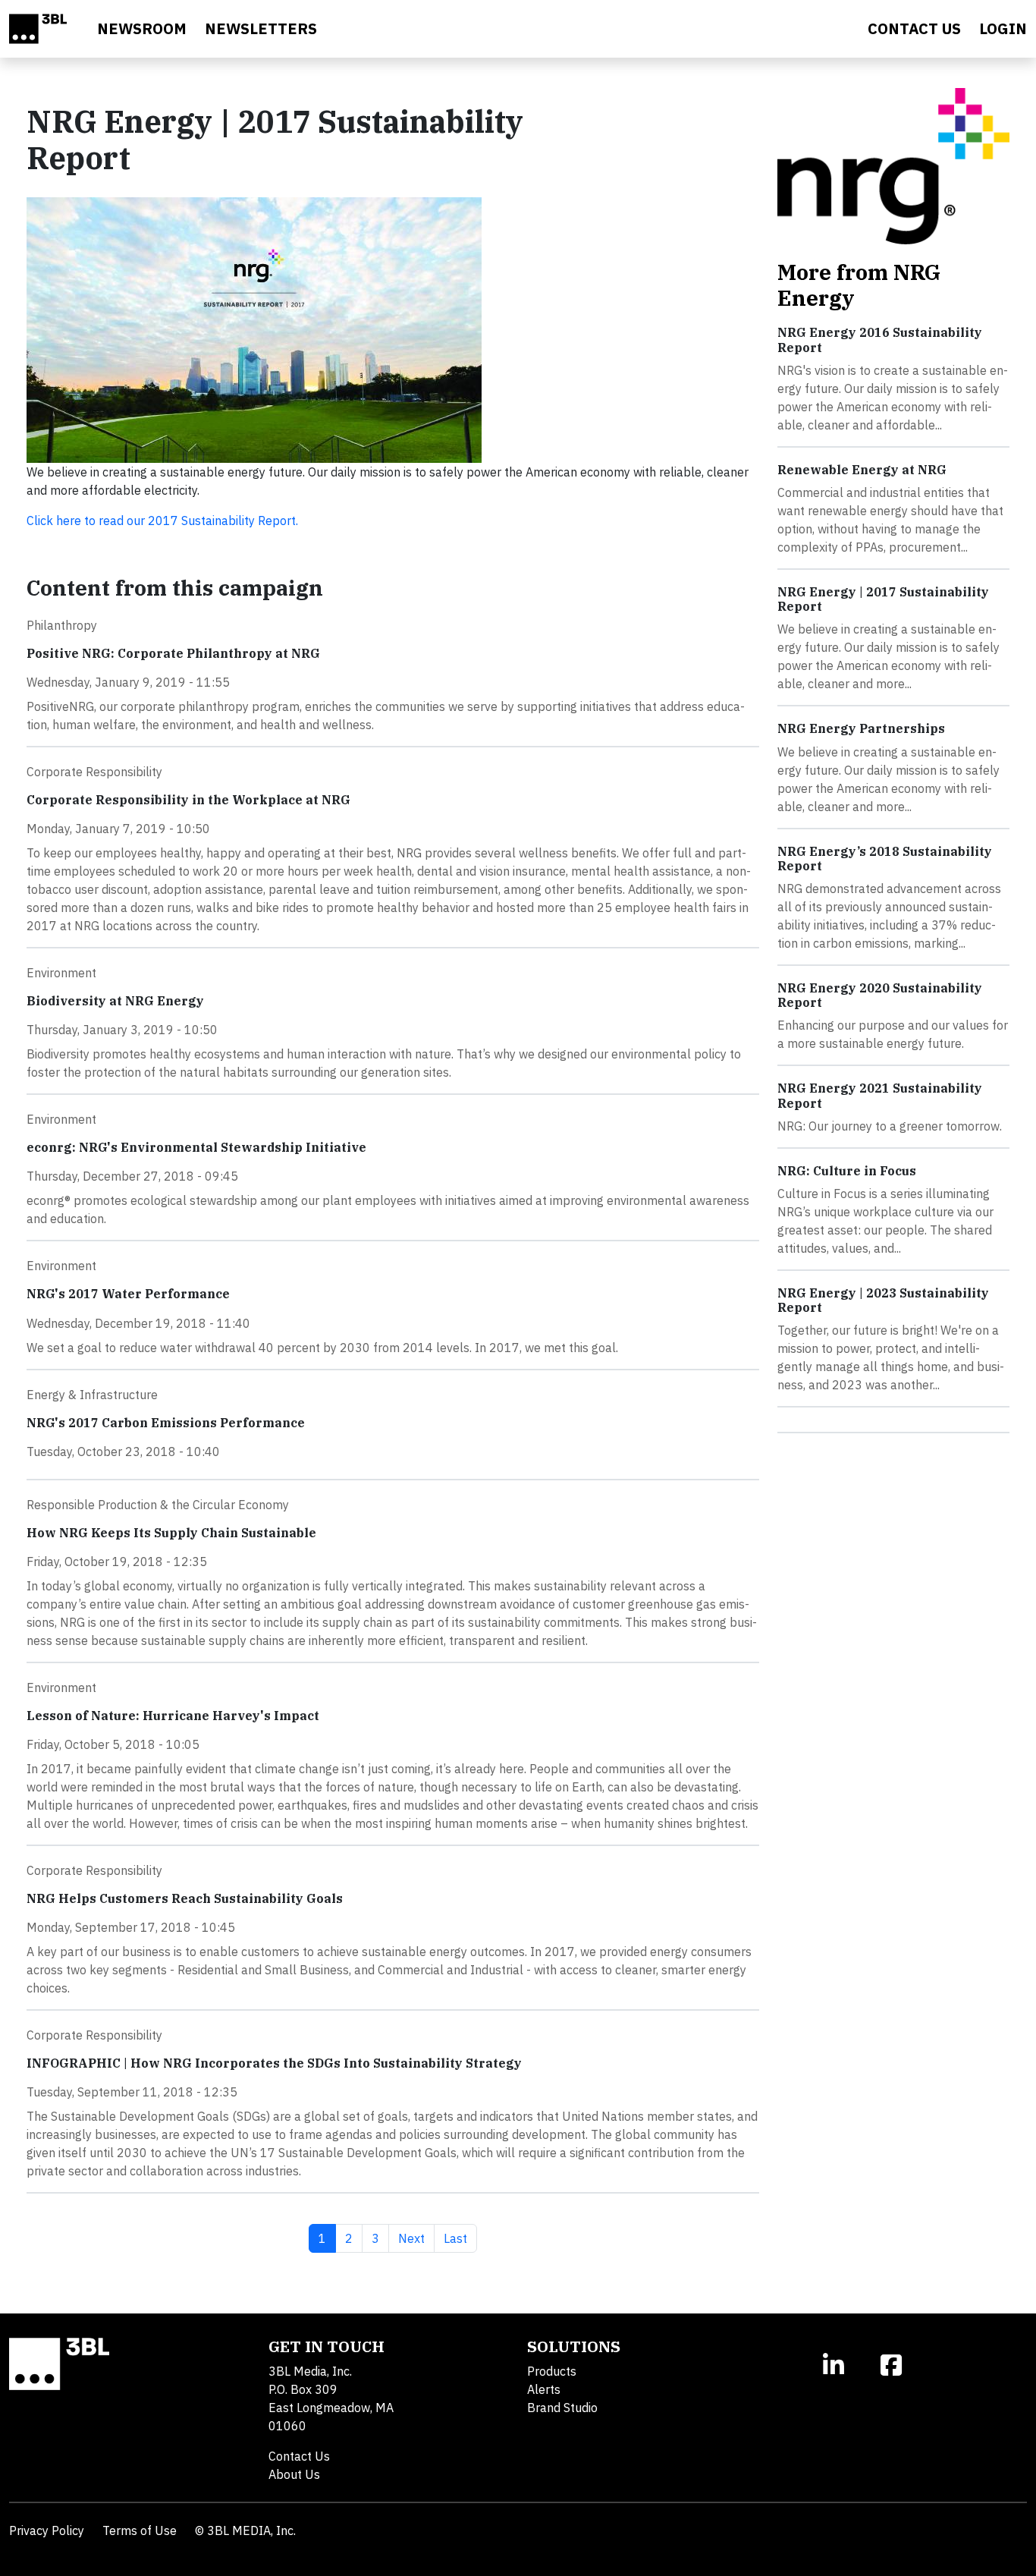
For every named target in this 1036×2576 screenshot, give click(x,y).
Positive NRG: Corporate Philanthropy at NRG (173, 653)
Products (552, 2371)
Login (1003, 28)
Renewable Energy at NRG (862, 470)
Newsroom (142, 28)
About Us (294, 2474)
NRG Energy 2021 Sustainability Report (880, 1095)
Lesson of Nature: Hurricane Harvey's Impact (173, 1716)
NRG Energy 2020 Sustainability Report (880, 995)
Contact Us (299, 2456)
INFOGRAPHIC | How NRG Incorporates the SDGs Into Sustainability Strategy (274, 2063)
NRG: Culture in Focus (847, 1171)
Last (460, 2238)
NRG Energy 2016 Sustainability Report (880, 340)
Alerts (544, 2389)
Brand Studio (562, 2408)
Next (416, 2238)
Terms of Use (140, 2530)
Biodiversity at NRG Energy (115, 1001)
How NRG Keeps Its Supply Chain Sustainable (171, 1533)
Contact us (914, 28)
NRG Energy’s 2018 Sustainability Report (885, 859)
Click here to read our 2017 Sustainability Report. (162, 521)
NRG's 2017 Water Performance (128, 1294)
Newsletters (261, 28)
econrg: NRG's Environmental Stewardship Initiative (196, 1147)
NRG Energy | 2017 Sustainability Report (883, 599)
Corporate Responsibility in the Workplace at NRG (188, 800)
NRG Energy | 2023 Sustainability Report (883, 1300)
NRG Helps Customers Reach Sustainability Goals (185, 1898)
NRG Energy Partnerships (861, 728)
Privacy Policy (47, 2530)
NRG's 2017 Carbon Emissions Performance (166, 1423)
